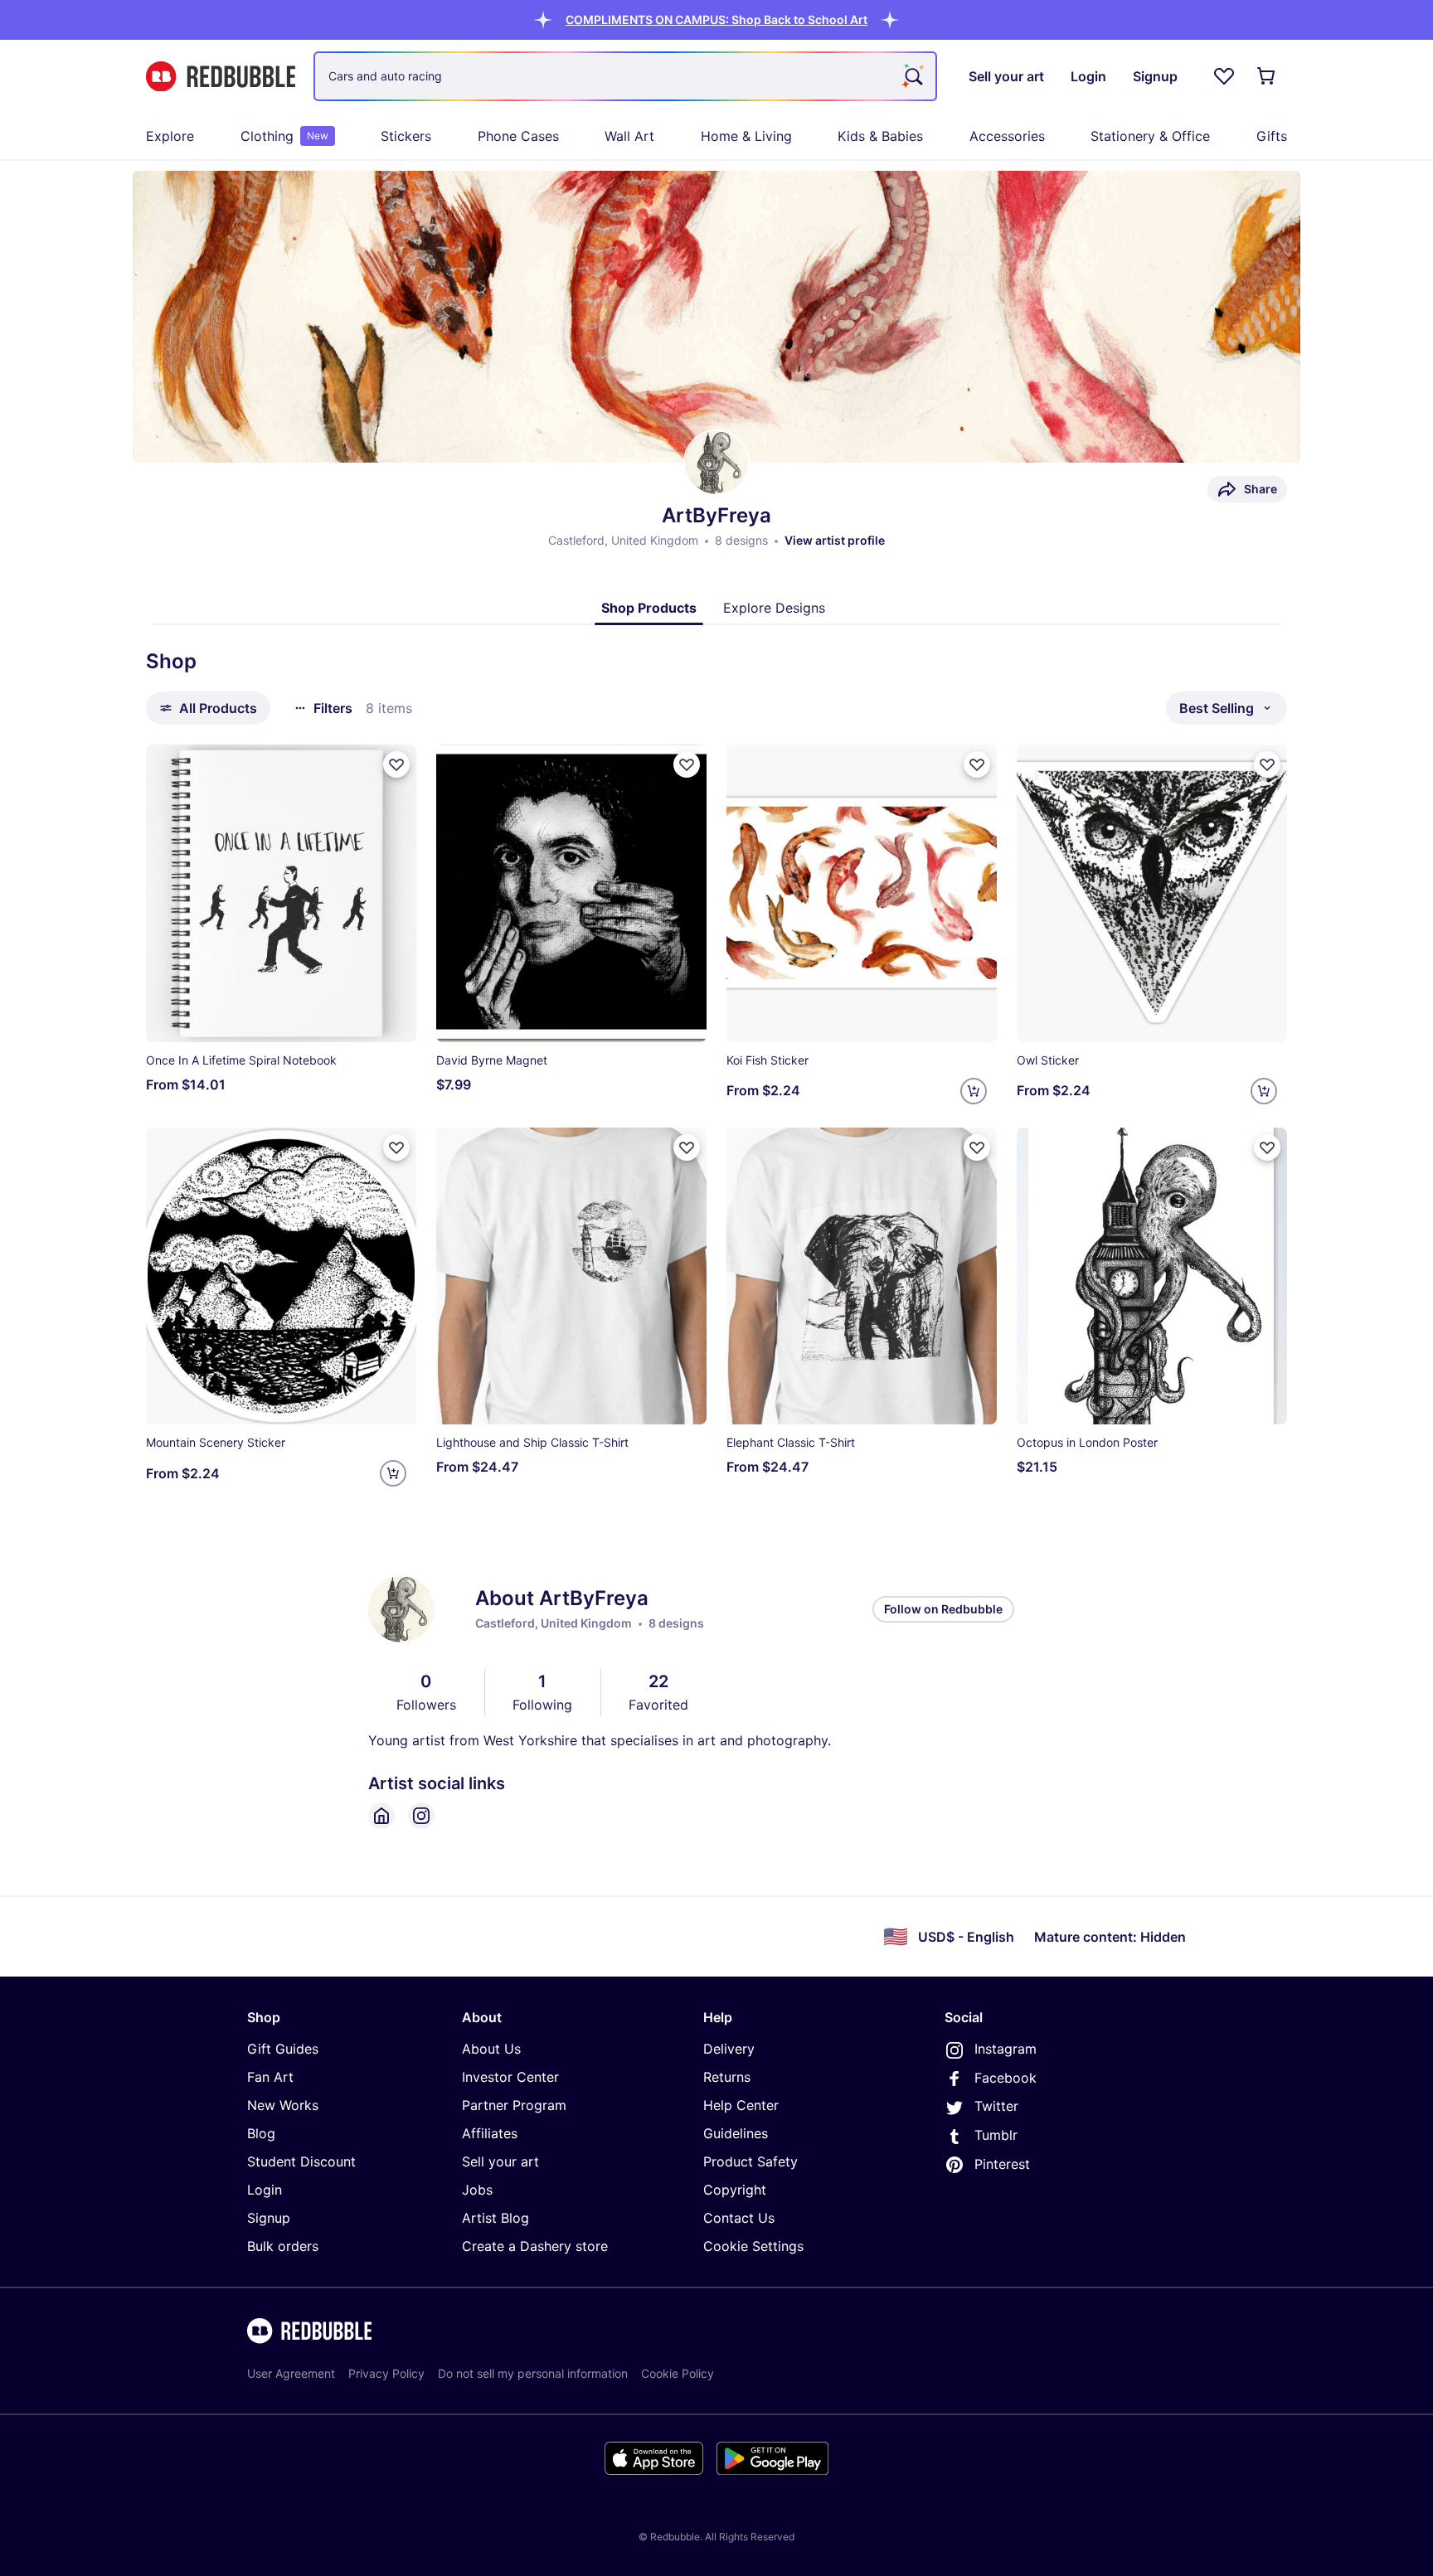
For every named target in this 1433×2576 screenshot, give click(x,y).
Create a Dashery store (535, 2246)
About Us (491, 2049)
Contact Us (739, 2218)
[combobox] (625, 76)
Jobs (477, 2190)
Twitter (996, 2106)
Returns (727, 2077)
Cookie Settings (753, 2246)
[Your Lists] (1224, 76)
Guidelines (736, 2133)
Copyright (735, 2190)
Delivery (729, 2049)
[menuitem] (170, 136)
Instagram (1006, 2049)
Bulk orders (283, 2246)
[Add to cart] (974, 1091)
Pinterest (1002, 2164)
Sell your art (500, 2161)
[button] (716, 19)
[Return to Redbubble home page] (221, 77)
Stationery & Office (1150, 136)
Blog (261, 2133)
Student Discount (301, 2161)
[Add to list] (396, 764)
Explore (170, 136)
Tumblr (996, 2135)
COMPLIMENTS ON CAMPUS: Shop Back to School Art (716, 19)
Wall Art (629, 136)
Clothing (284, 136)
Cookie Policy (678, 2373)
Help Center (741, 2105)
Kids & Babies (880, 136)
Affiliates (490, 2133)
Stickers (406, 136)
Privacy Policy (386, 2373)
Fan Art (270, 2077)
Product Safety (751, 2161)
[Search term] (912, 76)
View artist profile (835, 540)
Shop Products (649, 608)
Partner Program (514, 2105)
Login (265, 2190)
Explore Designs (774, 608)
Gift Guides (283, 2049)
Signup (269, 2218)
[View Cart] (1267, 76)
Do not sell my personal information (533, 2373)
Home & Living (746, 136)
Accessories (1007, 136)
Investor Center (510, 2077)
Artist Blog (495, 2218)
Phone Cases (518, 136)
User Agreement (291, 2373)
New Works (283, 2105)
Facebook (1006, 2078)
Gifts (1272, 136)
